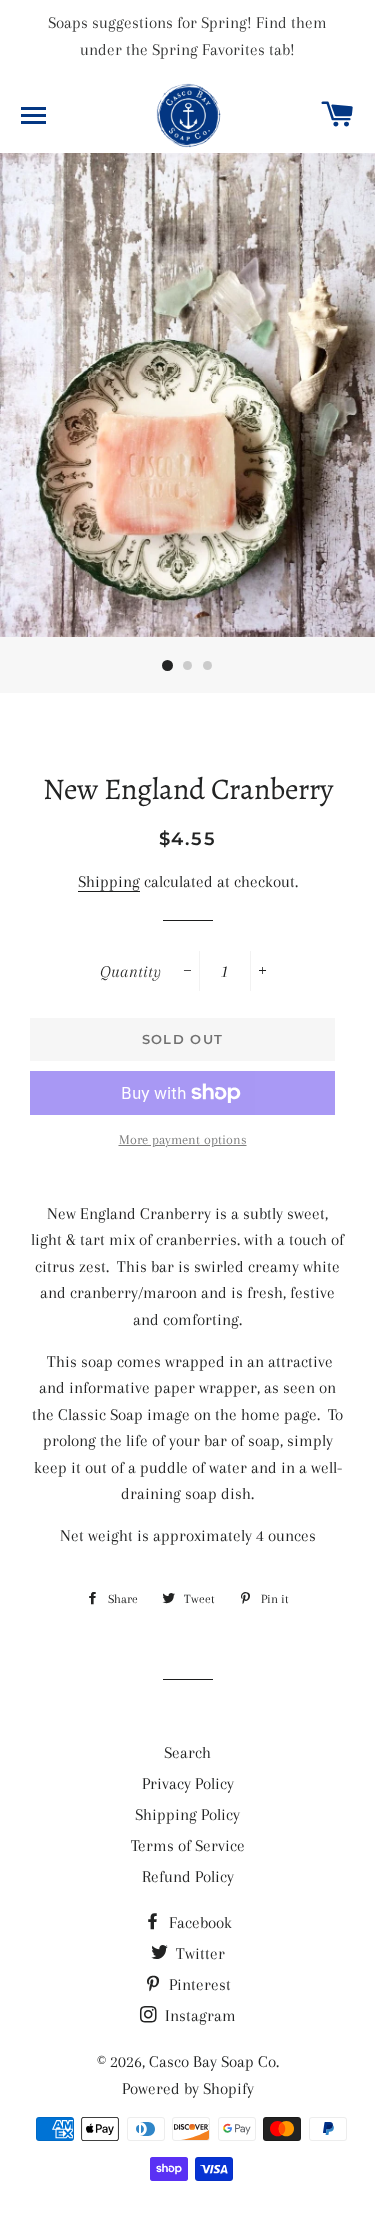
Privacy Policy (188, 1783)
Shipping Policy (187, 1814)
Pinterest (198, 1984)
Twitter (198, 1953)
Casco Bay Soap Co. (214, 2061)
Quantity (130, 971)
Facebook (198, 1922)
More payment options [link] (183, 1139)
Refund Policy (188, 1876)
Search (187, 1752)
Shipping (109, 881)
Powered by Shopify (188, 2088)
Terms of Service (188, 1845)
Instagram (198, 2015)
